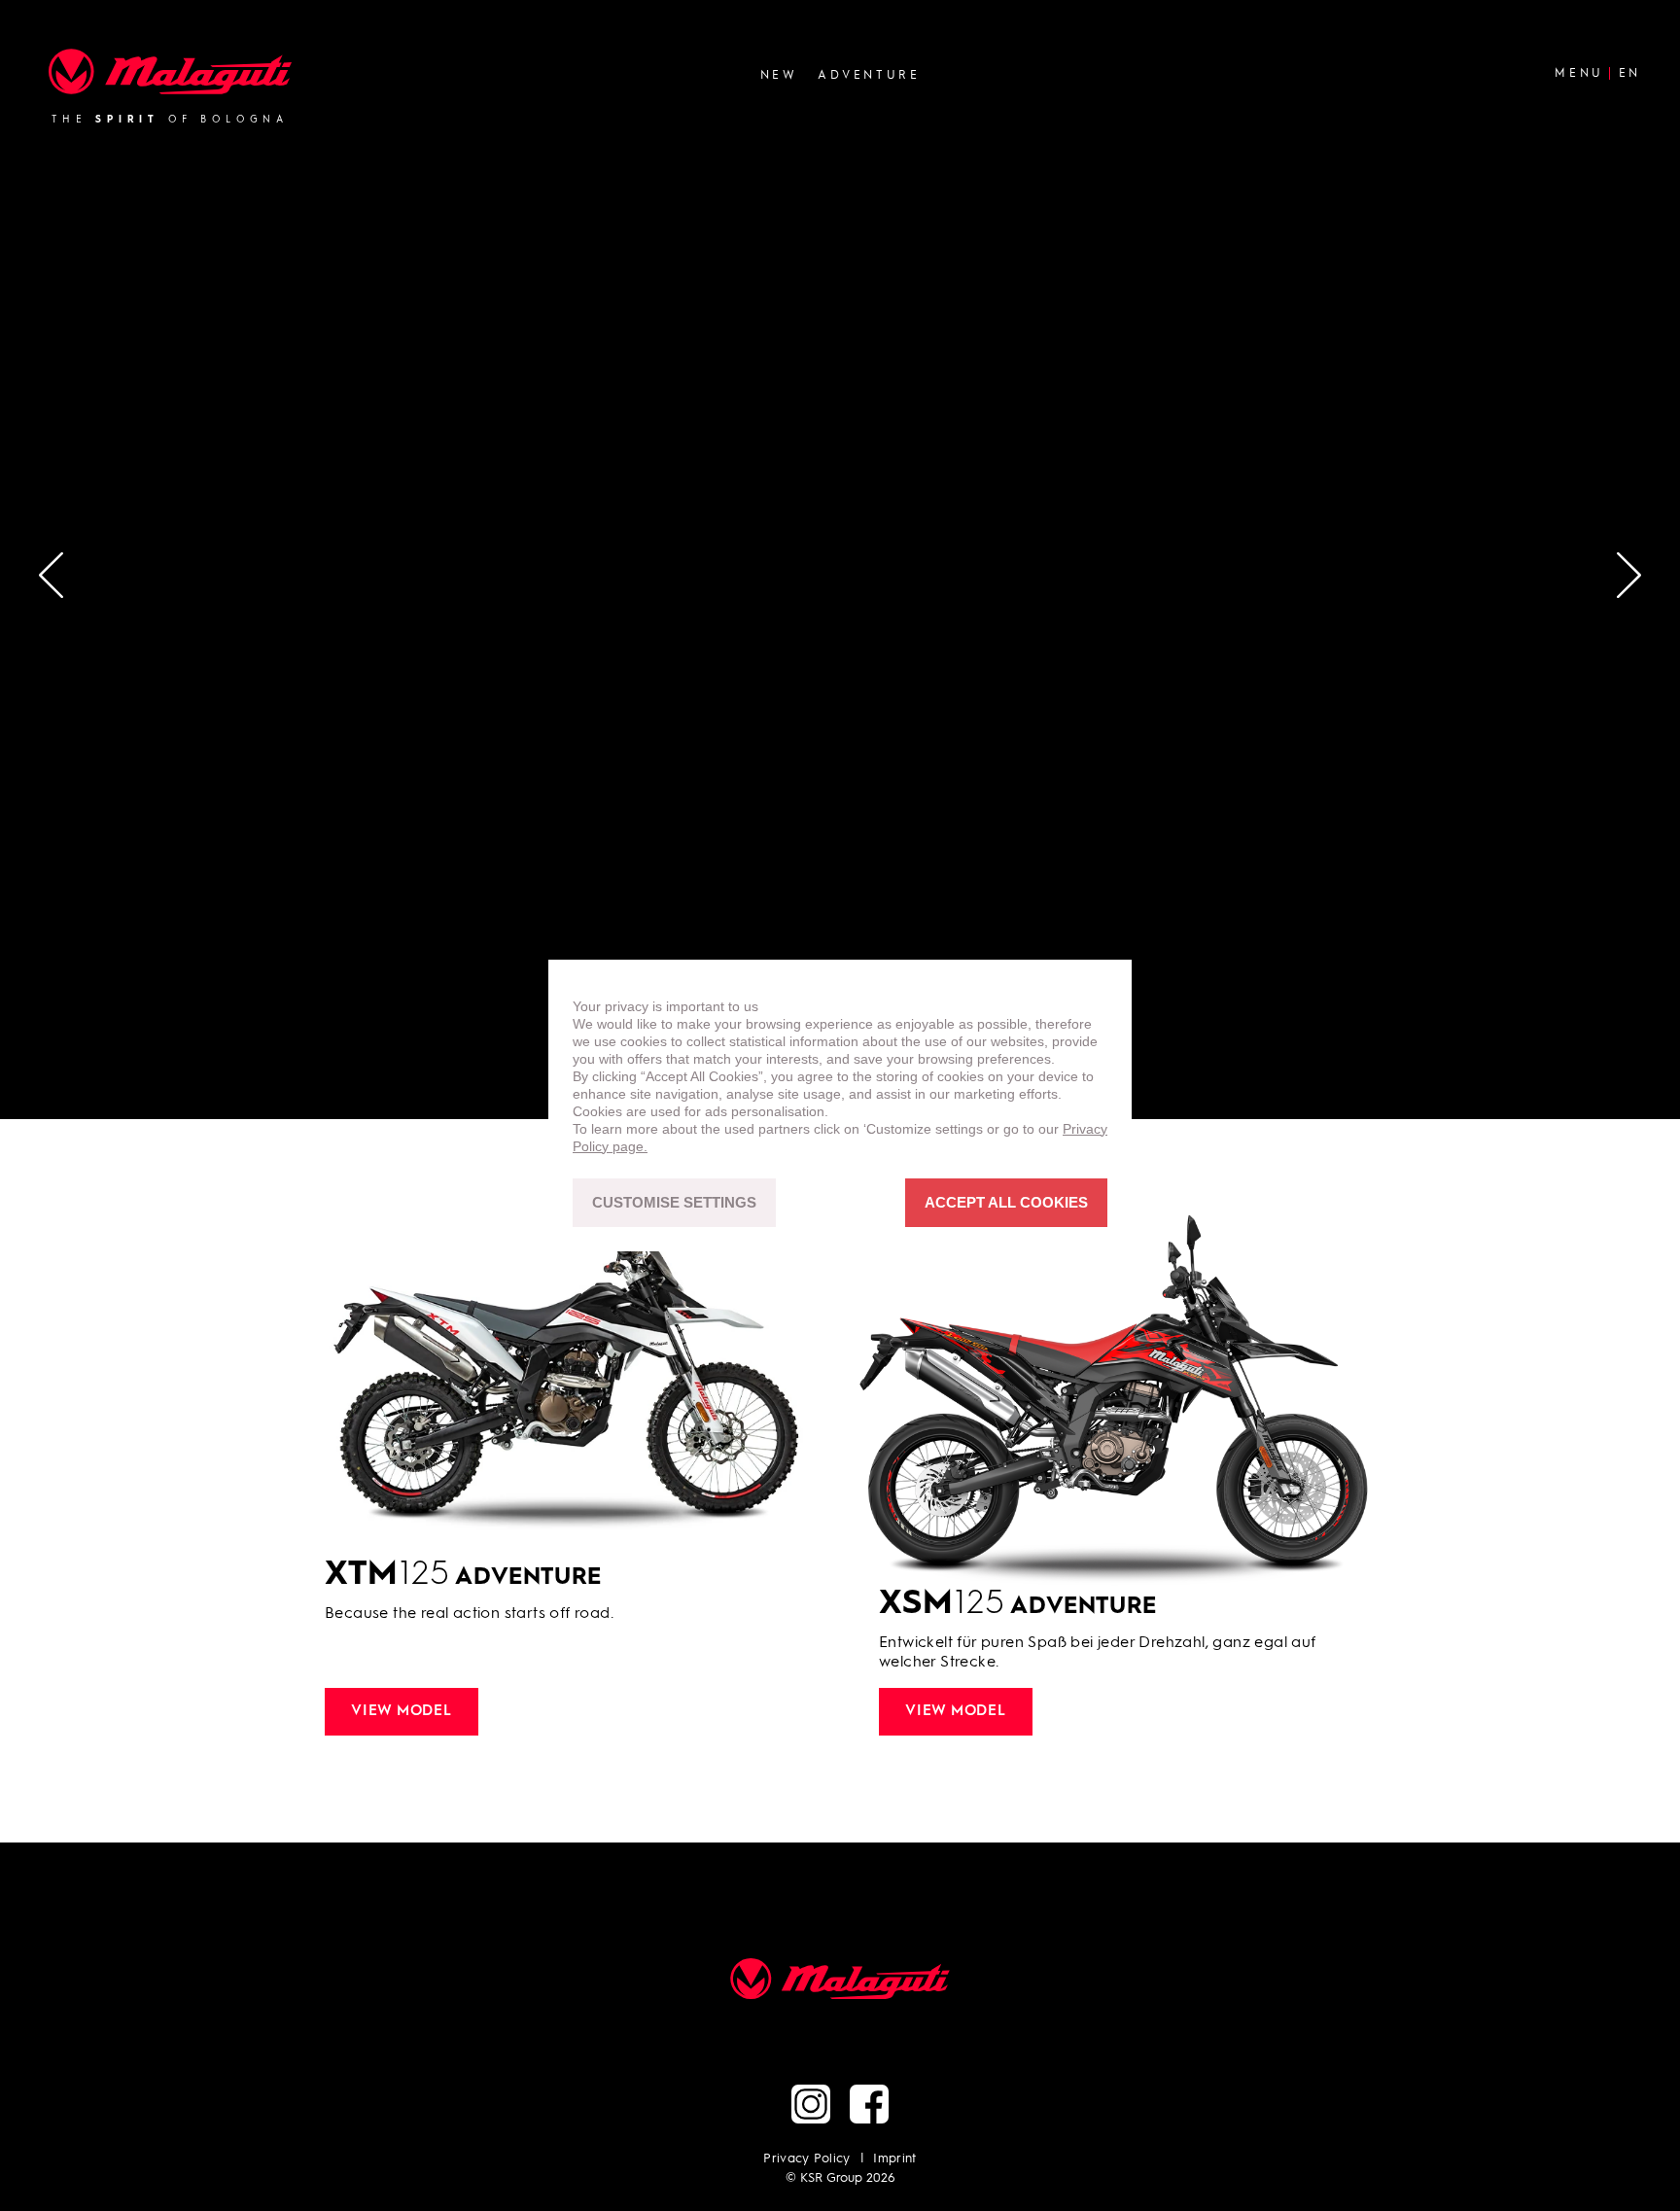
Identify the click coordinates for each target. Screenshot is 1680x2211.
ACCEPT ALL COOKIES (1006, 1203)
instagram (811, 2104)
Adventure (869, 75)
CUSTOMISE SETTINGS (674, 1203)
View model (402, 1712)
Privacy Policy (807, 2159)
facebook (869, 2104)
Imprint (894, 2159)
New (779, 75)
